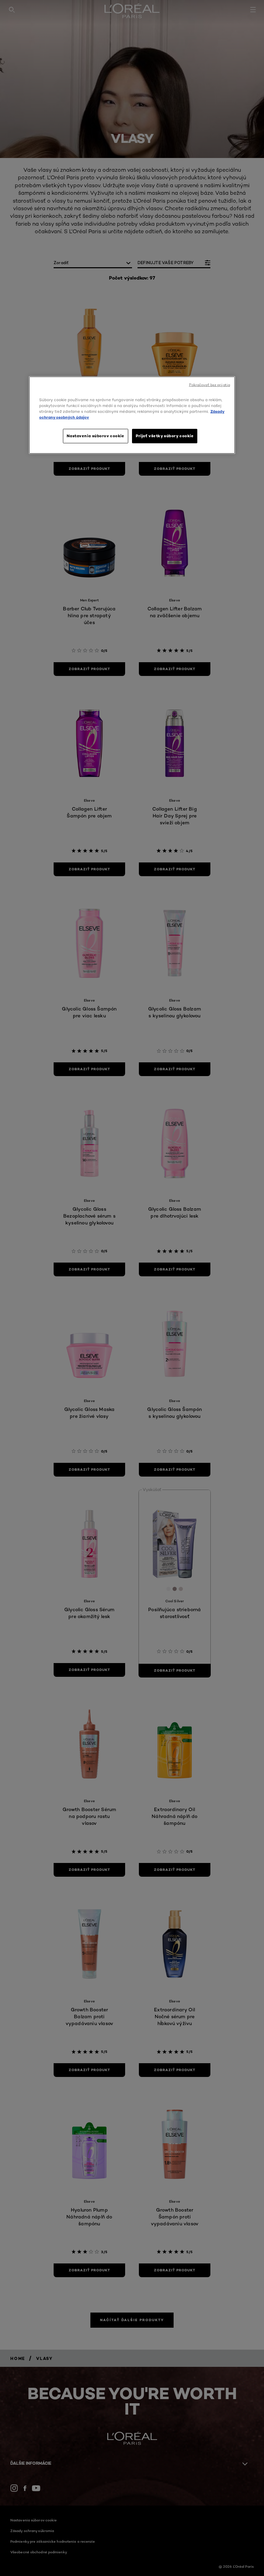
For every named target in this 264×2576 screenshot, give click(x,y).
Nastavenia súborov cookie (95, 436)
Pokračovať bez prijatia (210, 385)
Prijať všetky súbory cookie (165, 436)
